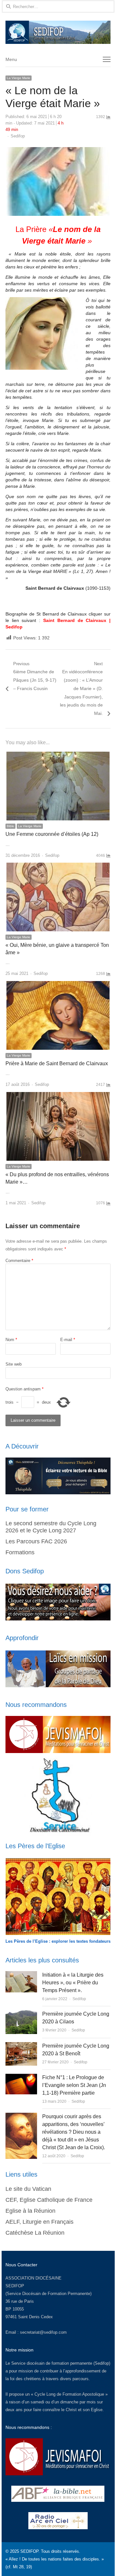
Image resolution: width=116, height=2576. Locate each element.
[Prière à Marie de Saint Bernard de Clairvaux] (58, 985)
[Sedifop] (58, 32)
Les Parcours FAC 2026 (36, 1541)
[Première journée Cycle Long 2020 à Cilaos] (21, 2014)
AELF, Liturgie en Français (39, 2222)
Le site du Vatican (28, 2189)
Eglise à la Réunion (30, 2211)
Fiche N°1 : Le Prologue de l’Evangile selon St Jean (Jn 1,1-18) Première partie (74, 2085)
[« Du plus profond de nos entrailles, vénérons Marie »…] (58, 1096)
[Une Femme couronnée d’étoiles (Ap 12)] (58, 755)
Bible (10, 826)
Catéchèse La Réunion (35, 2233)
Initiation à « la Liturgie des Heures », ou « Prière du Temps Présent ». (73, 1983)
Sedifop (18, 136)
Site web (14, 1364)
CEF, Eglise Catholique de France (49, 2200)
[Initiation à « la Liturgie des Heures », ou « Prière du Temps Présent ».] (21, 1975)
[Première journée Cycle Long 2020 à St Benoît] (21, 2046)
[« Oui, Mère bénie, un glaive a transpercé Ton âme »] (58, 866)
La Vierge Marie (19, 78)
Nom (11, 1340)
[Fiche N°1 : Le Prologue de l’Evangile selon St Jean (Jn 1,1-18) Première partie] (21, 2077)
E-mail (68, 1340)
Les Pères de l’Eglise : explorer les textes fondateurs (58, 1941)
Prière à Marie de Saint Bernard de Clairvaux (57, 1063)
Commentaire (19, 1261)
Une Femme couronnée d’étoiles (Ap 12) (52, 834)
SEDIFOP (15, 2286)
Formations (20, 1552)
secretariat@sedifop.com (43, 2332)
